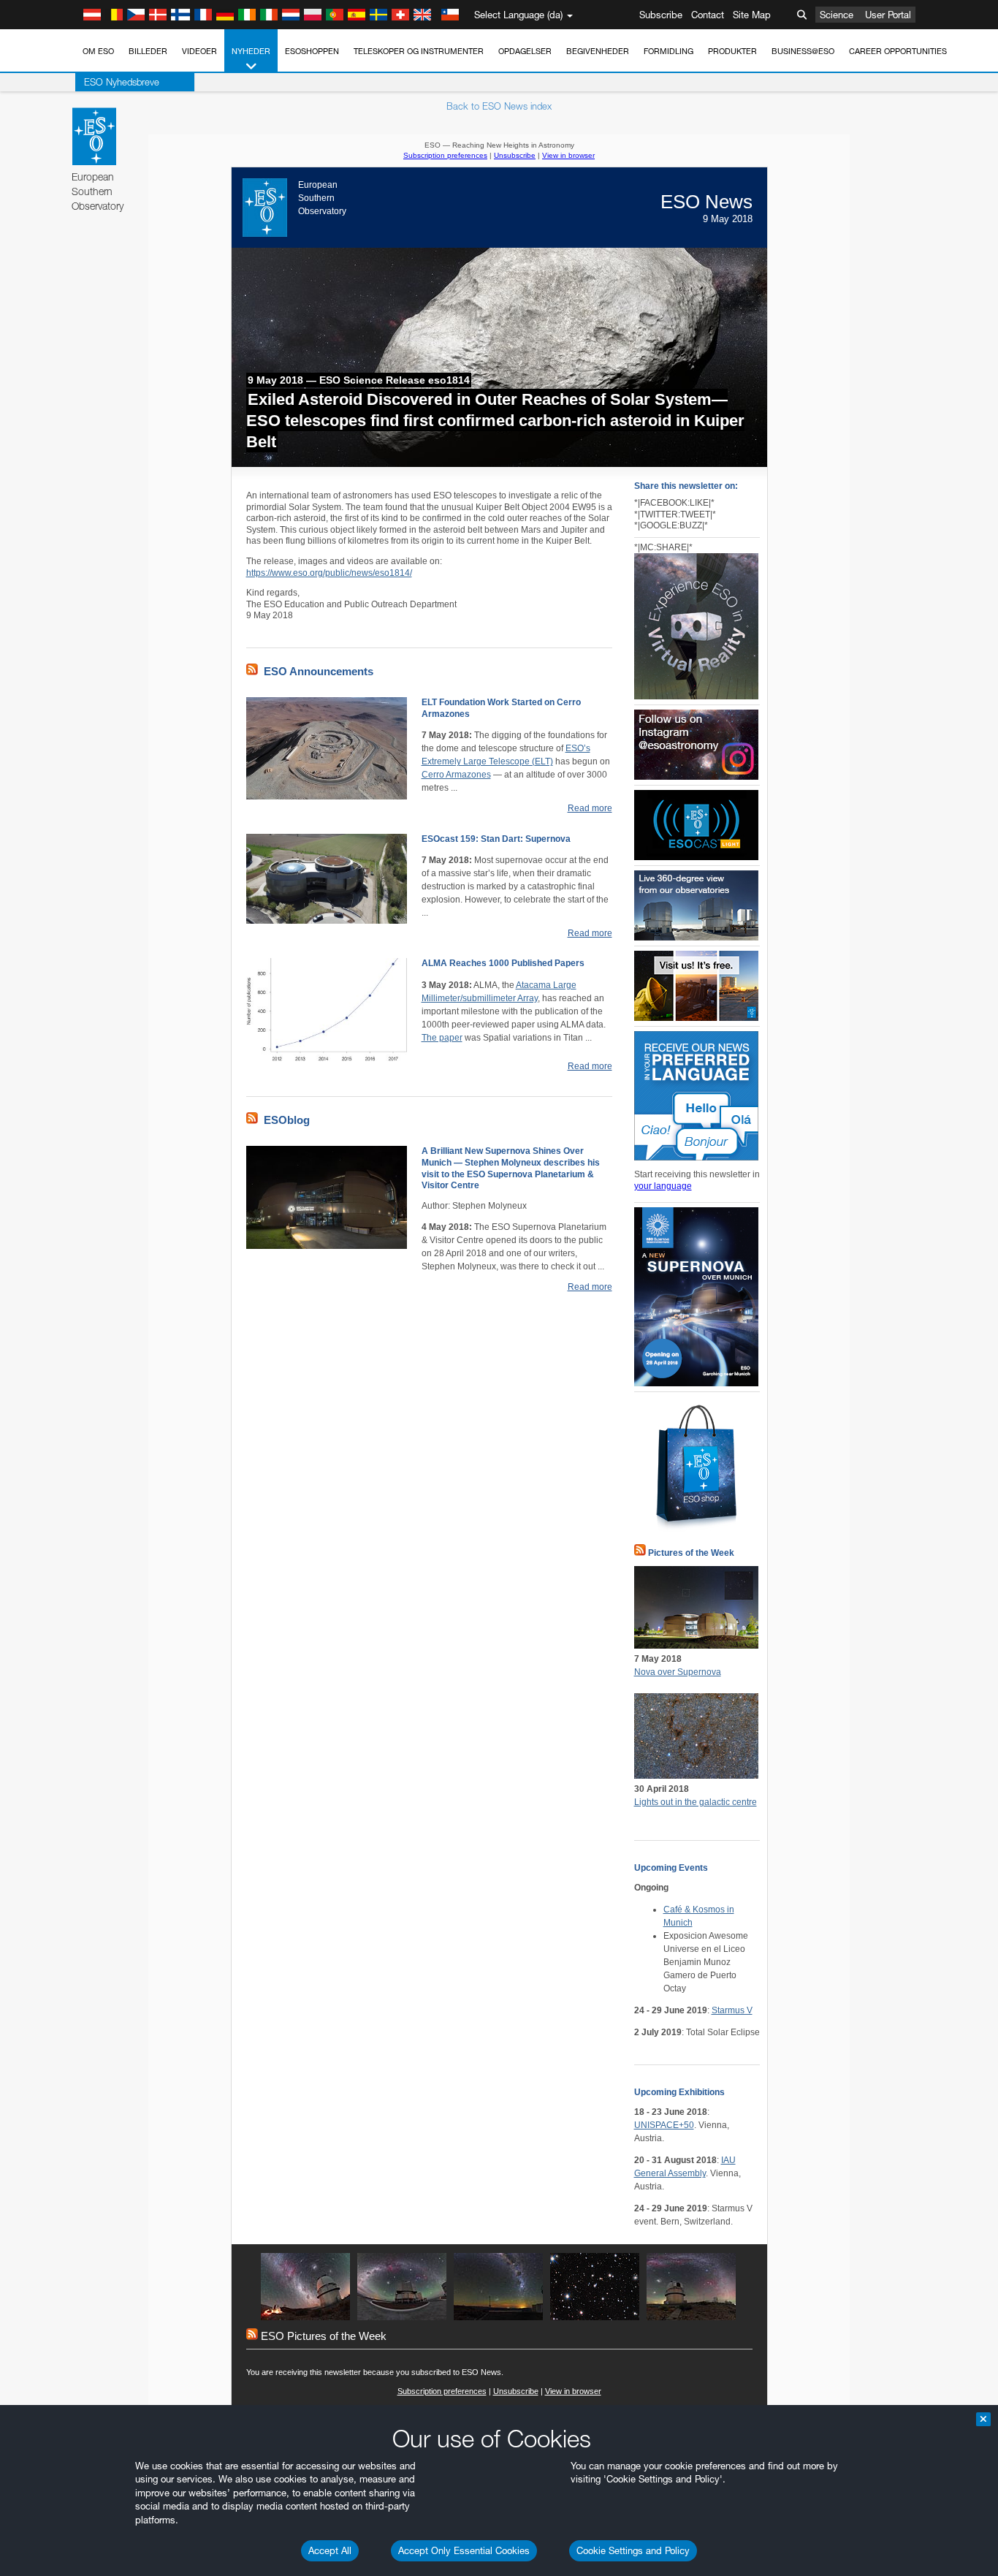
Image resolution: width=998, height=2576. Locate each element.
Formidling (668, 51)
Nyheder (251, 51)
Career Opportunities (898, 51)
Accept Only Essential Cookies (464, 2550)
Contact (708, 15)
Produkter (732, 51)
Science (837, 15)
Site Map (752, 15)
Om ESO (98, 51)
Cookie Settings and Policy (633, 2550)
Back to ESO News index (499, 106)
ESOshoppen (312, 51)
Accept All (330, 2550)
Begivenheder (598, 51)
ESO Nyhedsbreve (122, 82)
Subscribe (661, 15)
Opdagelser (525, 51)
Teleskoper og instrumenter (419, 51)
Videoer (199, 51)
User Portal (888, 15)
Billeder (148, 51)
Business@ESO (803, 51)
